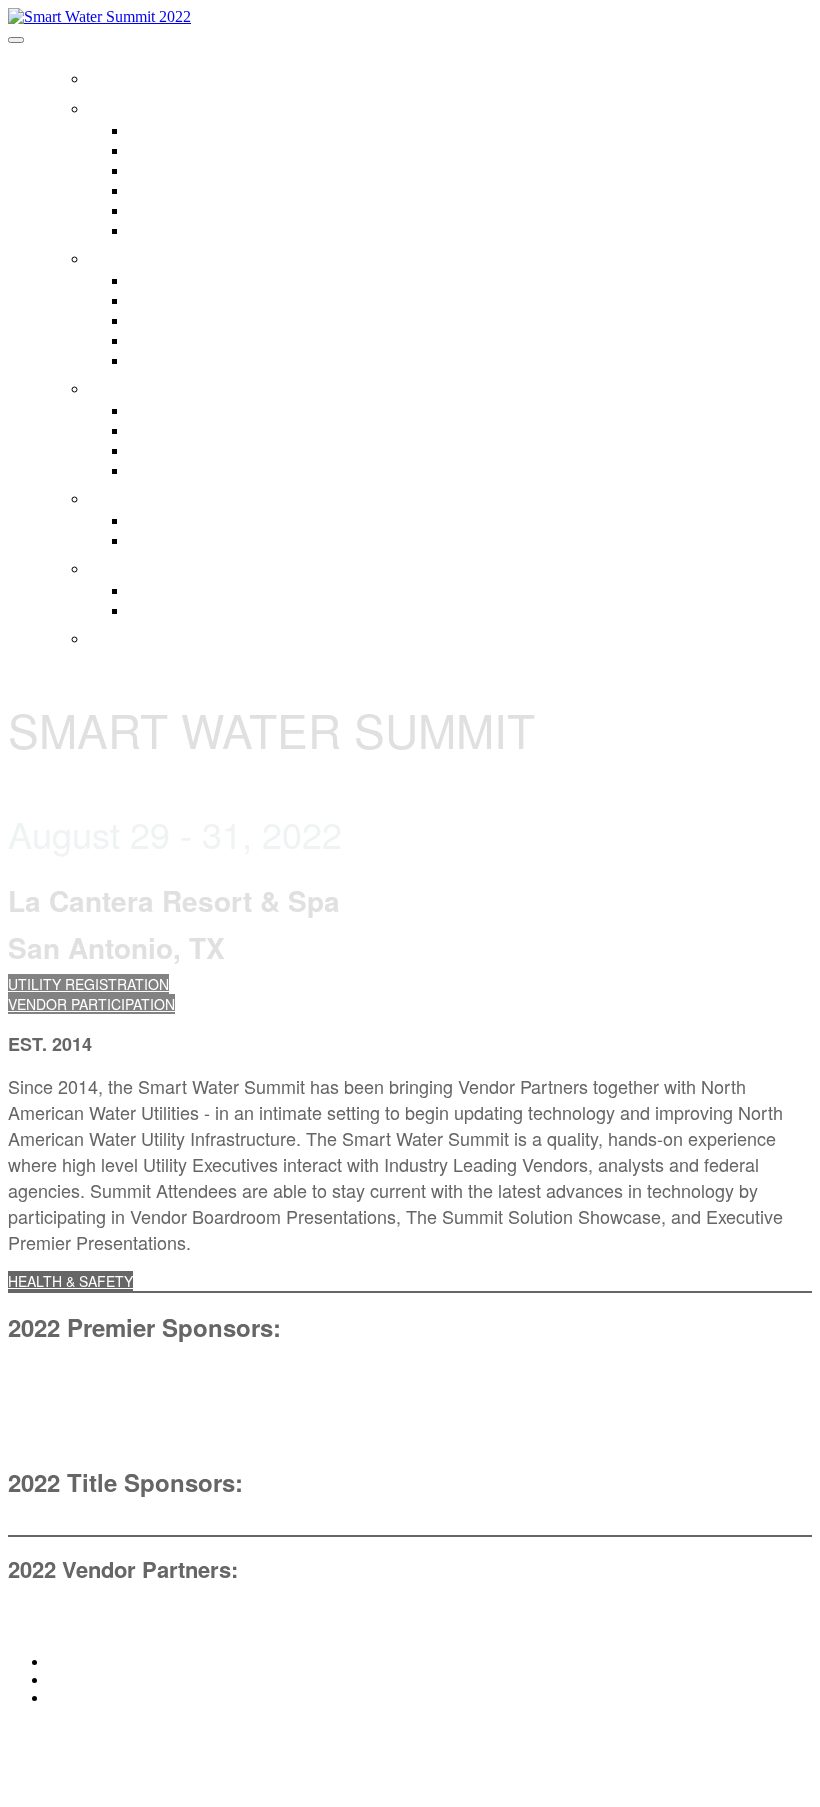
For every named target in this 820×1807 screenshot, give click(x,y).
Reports (153, 410)
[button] (88, 984)
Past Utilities (166, 190)
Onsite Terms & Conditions (212, 610)
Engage (132, 255)
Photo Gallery (171, 450)
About (124, 105)
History (150, 130)
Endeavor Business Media (210, 170)
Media (121, 385)
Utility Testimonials (186, 520)
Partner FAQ (167, 230)
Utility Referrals (176, 300)
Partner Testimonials (193, 540)
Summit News (171, 470)
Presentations (171, 430)
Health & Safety (182, 565)
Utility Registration (185, 280)
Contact (137, 635)
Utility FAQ (161, 210)
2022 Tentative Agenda (201, 360)
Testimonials (165, 495)
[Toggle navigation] (16, 40)
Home (119, 75)
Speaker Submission (193, 340)
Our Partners (169, 150)
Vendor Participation (191, 320)
